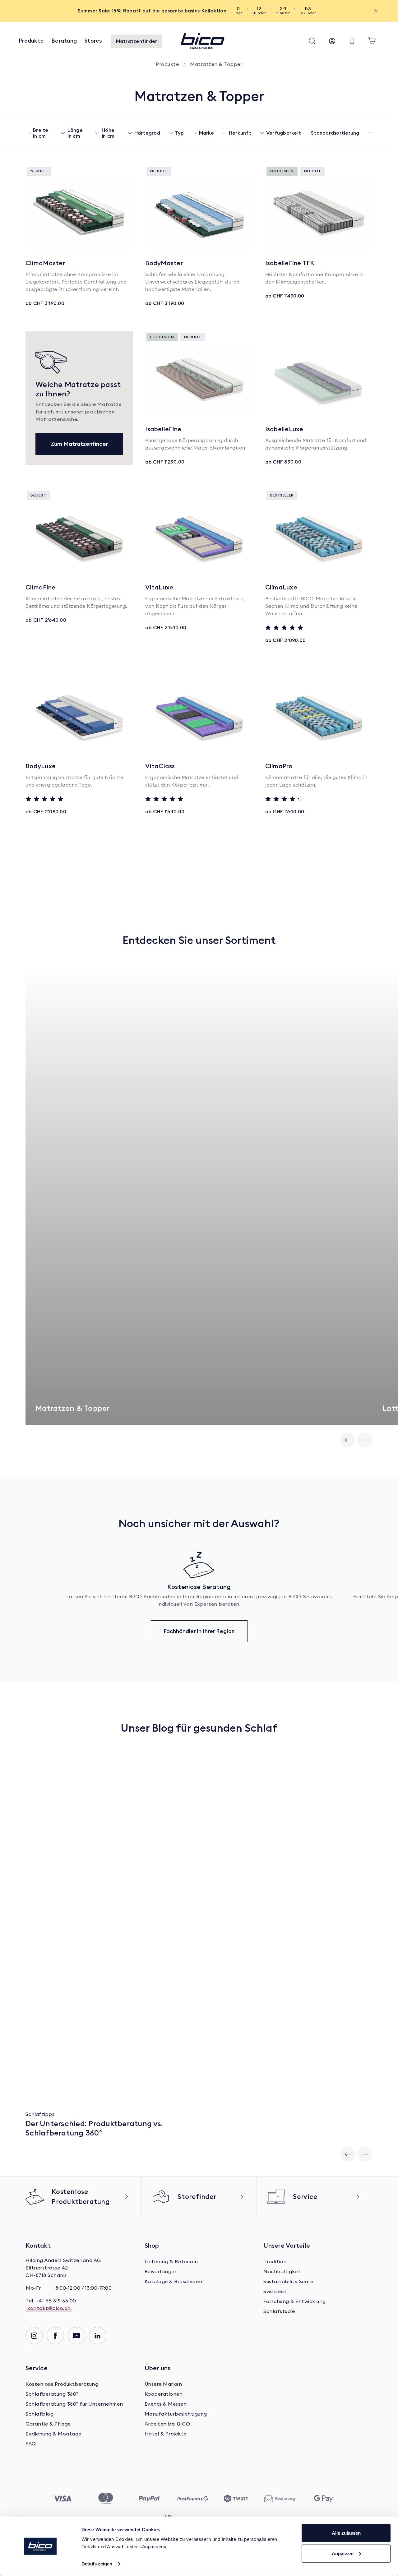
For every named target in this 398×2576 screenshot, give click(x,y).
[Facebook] (55, 2336)
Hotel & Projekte (166, 2434)
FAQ (31, 2444)
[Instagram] (34, 2336)
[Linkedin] (98, 2336)
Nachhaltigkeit (282, 2272)
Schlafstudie (279, 2311)
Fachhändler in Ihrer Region (199, 1631)
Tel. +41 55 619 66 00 (51, 2301)
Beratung (64, 41)
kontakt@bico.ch (49, 2308)
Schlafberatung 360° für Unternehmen (74, 2404)
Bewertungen (161, 2272)
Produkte (31, 41)
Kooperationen (164, 2394)
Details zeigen (97, 2564)
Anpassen (343, 2553)
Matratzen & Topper (216, 64)
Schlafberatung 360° (52, 2394)
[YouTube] (76, 2336)
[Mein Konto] (332, 41)
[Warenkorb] (372, 41)
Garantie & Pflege (48, 2424)
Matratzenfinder (137, 41)
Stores (93, 41)
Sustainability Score (288, 2282)
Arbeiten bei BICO (167, 2424)
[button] (312, 41)
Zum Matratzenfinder (79, 444)
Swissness (275, 2292)
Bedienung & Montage (53, 2434)
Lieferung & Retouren (171, 2262)
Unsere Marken (163, 2384)
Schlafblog (39, 2414)
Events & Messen (166, 2404)
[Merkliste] (352, 41)
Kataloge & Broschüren (174, 2282)
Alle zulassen (346, 2533)
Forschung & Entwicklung (295, 2301)
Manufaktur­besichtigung (176, 2414)
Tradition (275, 2262)
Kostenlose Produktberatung (62, 2384)
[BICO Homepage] (202, 41)
